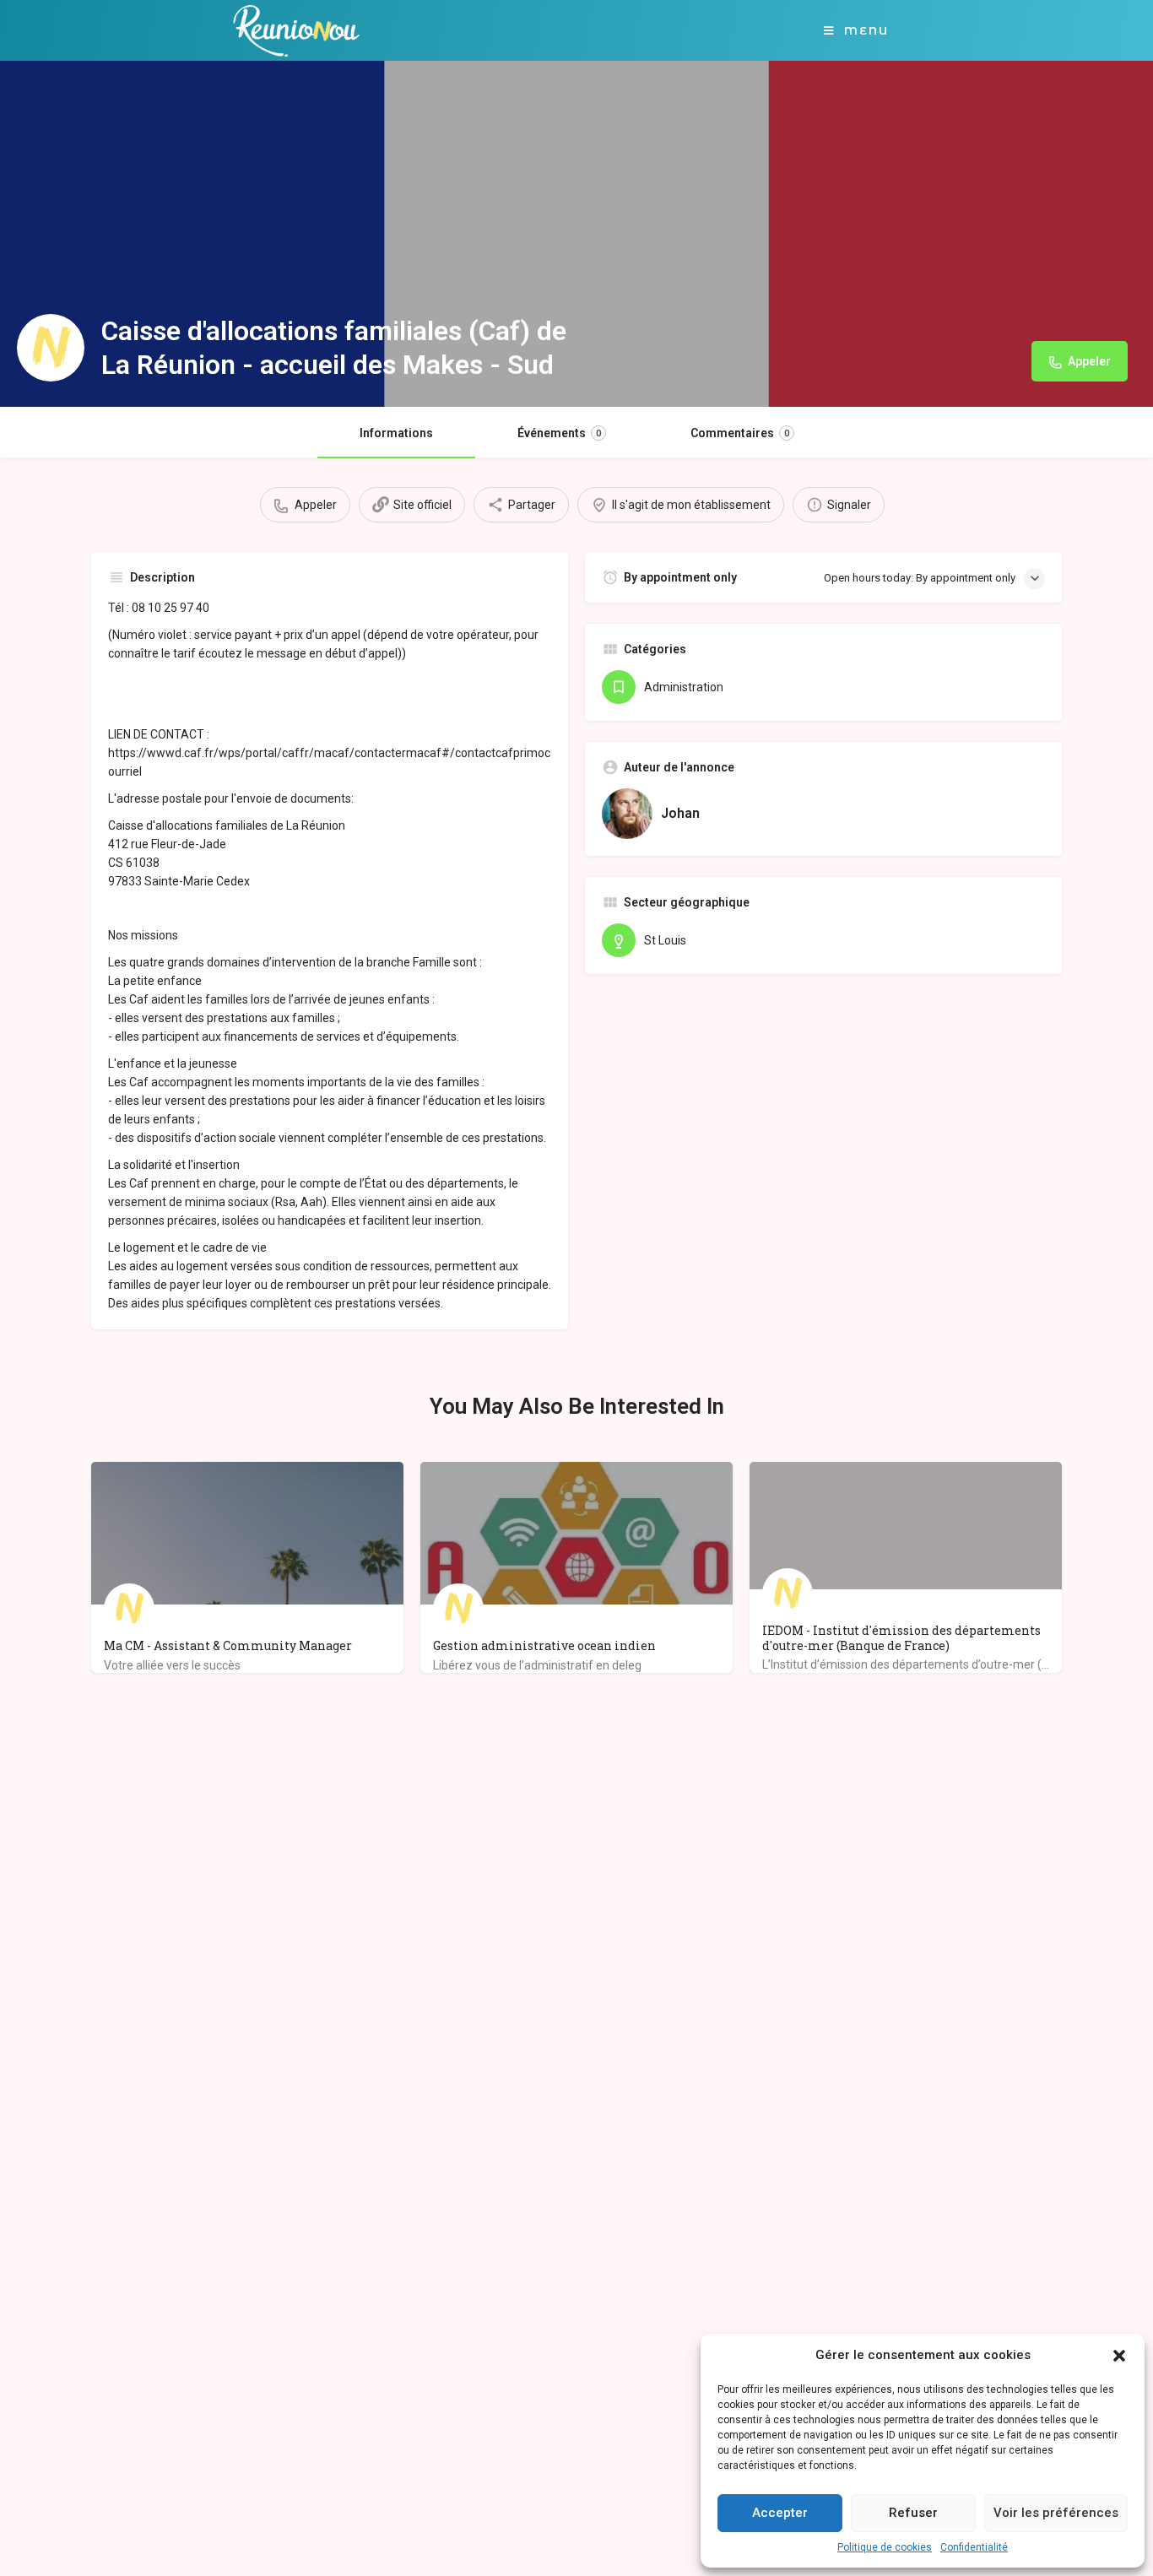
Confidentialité (974, 2547)
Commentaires (740, 433)
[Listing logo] (51, 348)
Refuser (913, 2513)
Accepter (780, 2513)
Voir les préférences (1056, 2513)
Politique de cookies (885, 2547)
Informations (396, 433)
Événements (559, 433)
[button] (1119, 2356)
